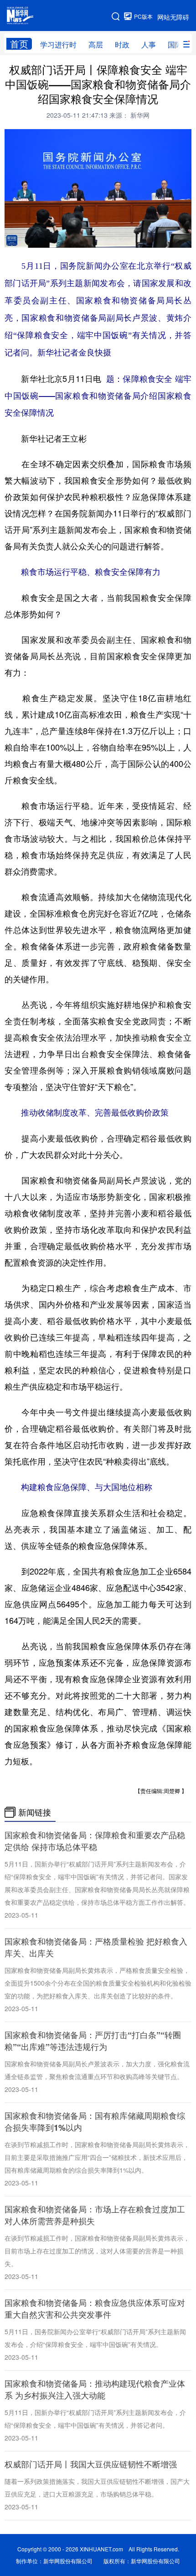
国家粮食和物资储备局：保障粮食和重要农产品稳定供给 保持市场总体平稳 (95, 1841)
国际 (175, 44)
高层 (96, 44)
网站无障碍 (173, 17)
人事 (149, 44)
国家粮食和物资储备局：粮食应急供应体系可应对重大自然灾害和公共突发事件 (95, 2309)
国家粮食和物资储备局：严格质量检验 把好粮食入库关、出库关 (96, 1947)
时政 (122, 44)
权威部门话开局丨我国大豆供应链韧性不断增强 (91, 2464)
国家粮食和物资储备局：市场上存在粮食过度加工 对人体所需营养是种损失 (95, 2215)
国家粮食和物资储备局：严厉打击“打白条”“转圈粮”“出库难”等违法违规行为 (93, 2041)
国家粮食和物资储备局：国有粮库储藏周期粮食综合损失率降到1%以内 (95, 2122)
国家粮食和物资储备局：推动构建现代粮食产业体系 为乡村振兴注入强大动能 (95, 2389)
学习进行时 (58, 44)
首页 (19, 44)
